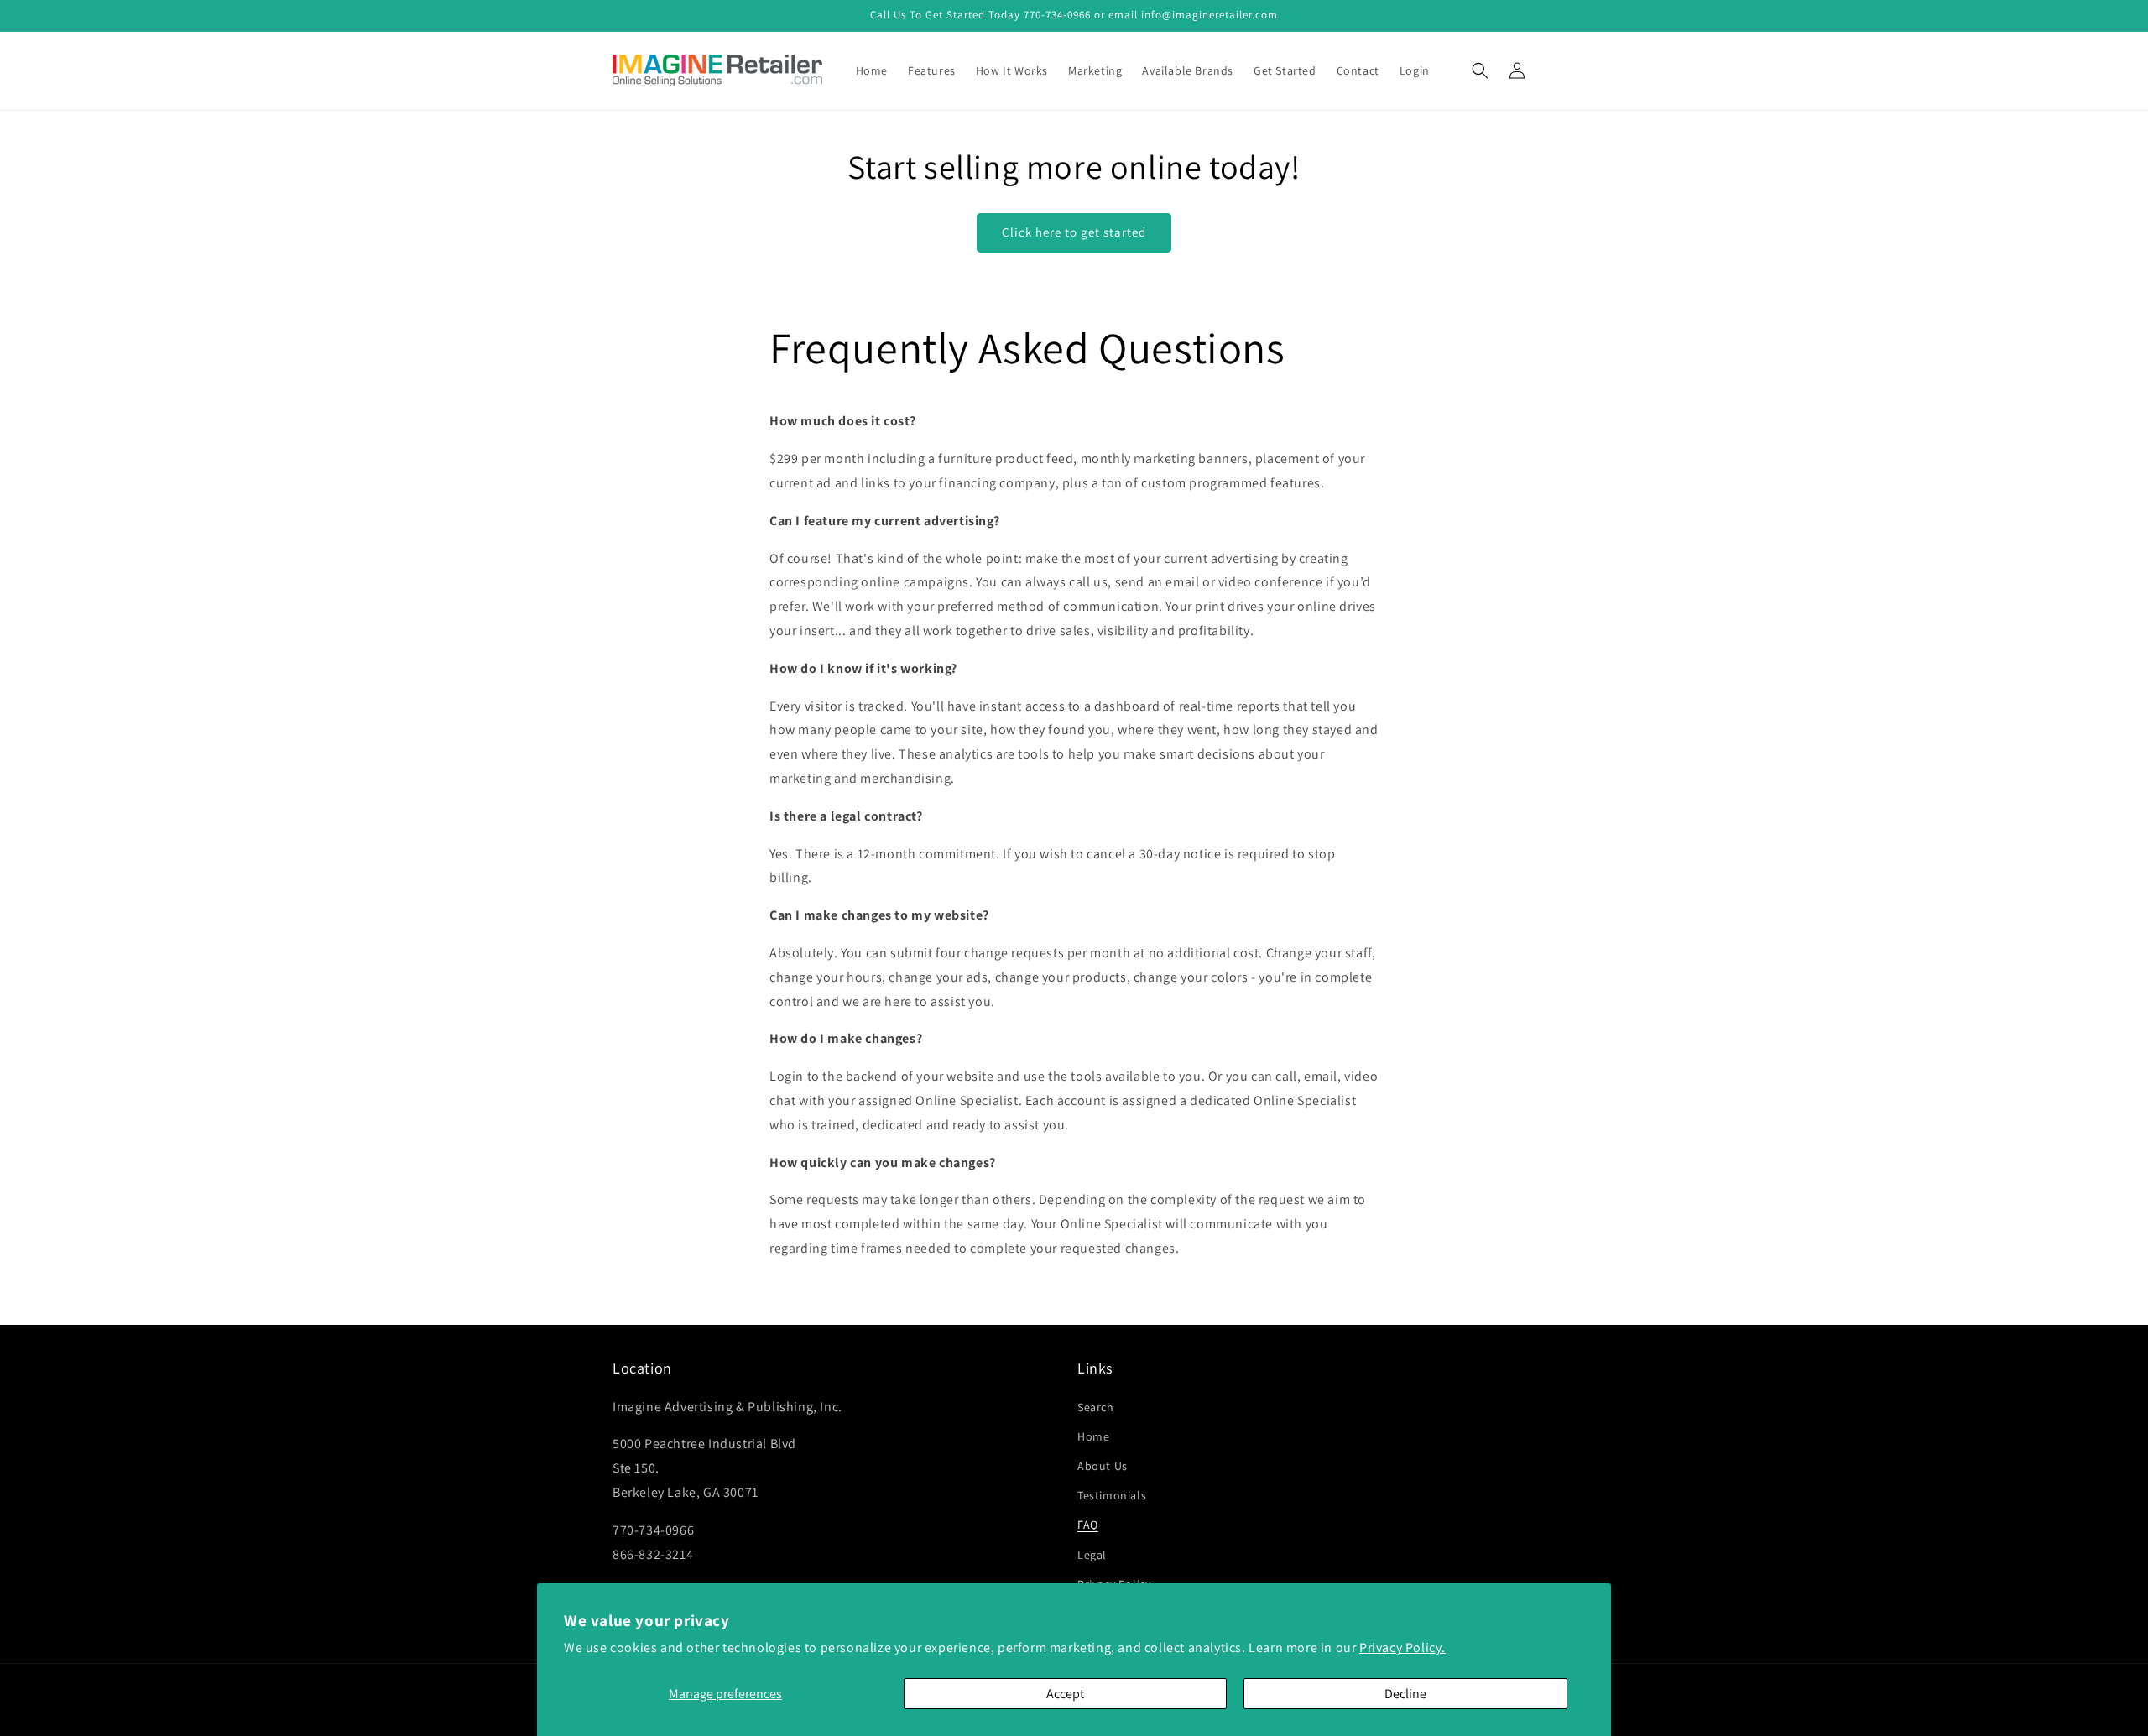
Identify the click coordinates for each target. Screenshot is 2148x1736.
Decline (1405, 1694)
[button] (1480, 70)
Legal (1092, 1555)
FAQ (1088, 1525)
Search (1096, 1407)
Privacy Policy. (1402, 1647)
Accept (1065, 1694)
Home (1093, 1436)
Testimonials (1112, 1495)
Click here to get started (1074, 232)
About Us (1103, 1466)
